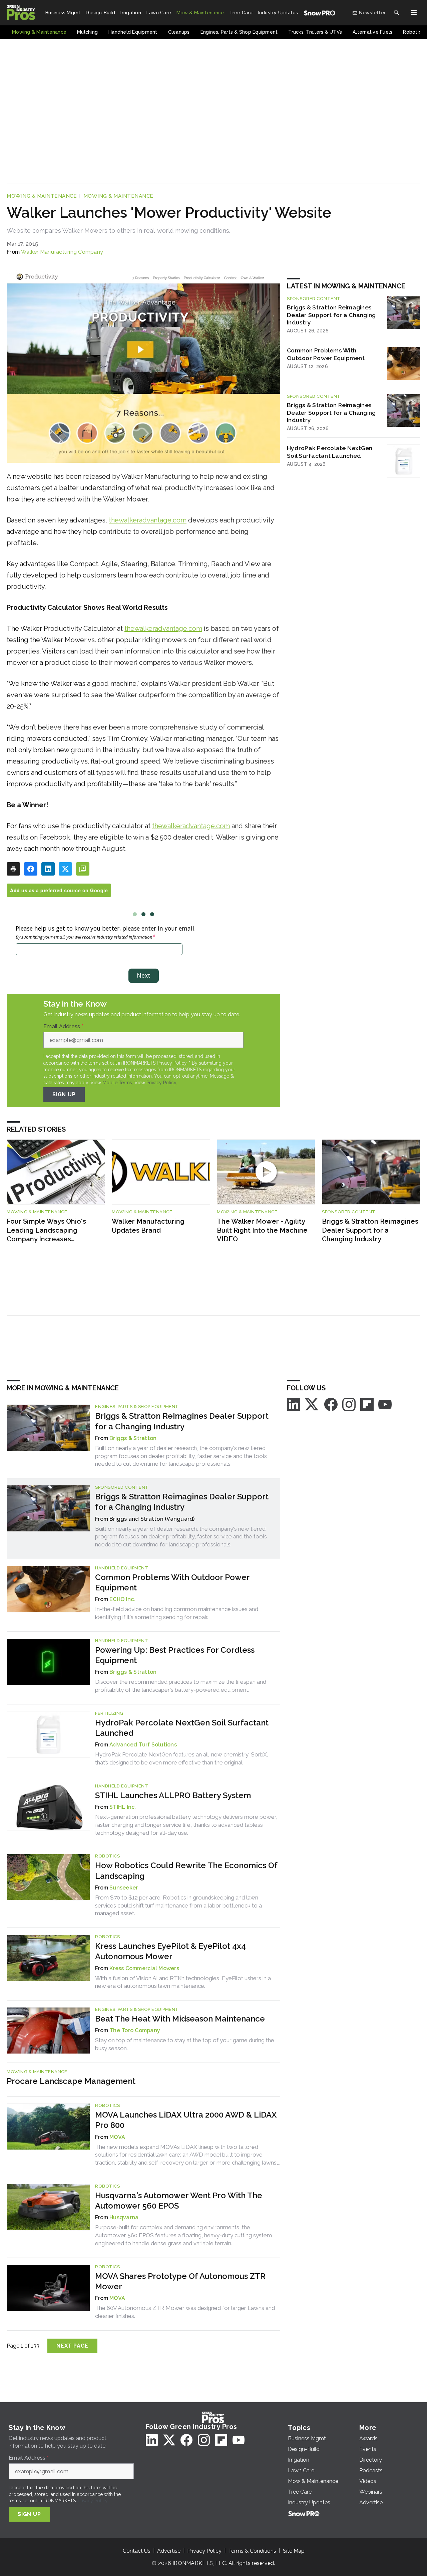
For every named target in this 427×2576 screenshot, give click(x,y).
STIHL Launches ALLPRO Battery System (173, 1795)
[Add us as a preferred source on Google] (83, 869)
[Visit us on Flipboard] (367, 1404)
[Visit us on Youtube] (385, 1404)
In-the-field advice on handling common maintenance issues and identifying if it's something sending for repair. (177, 1613)
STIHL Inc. (123, 1807)
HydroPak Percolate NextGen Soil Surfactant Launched (330, 452)
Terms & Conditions (252, 2551)
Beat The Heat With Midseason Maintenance (180, 2019)
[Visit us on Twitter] (312, 1404)
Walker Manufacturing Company (62, 252)
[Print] (13, 869)
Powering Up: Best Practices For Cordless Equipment (175, 1655)
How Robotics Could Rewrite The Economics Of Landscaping (186, 1870)
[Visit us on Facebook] (331, 1404)
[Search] (396, 13)
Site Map (294, 2551)
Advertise (169, 2551)
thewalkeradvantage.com (148, 520)
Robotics (107, 1856)
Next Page (72, 2346)
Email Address (63, 1027)
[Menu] (414, 13)
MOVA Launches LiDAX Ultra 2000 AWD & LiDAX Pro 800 (186, 2120)
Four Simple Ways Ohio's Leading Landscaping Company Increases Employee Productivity (46, 1230)
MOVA (117, 2137)
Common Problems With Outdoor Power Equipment (326, 354)
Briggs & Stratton (133, 1438)
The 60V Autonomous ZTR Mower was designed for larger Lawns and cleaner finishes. (185, 2312)
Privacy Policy (161, 1083)
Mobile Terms (117, 1083)
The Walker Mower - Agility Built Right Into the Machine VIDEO (262, 1230)
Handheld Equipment (122, 1568)
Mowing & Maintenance (42, 196)
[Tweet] (65, 869)
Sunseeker (124, 1888)
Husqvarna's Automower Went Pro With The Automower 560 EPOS (179, 2201)
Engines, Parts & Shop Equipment (137, 1407)
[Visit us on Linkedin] (294, 1404)
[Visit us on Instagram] (349, 1404)
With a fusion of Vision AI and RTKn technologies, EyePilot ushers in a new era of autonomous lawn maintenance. (183, 1982)
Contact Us (137, 2551)
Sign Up (64, 1094)
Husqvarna (124, 2217)
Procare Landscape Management (71, 2081)
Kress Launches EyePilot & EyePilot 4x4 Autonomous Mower (170, 1951)
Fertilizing (109, 1713)
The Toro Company (135, 2030)
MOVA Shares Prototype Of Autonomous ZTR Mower (180, 2281)
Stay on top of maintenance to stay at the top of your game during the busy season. (185, 2044)
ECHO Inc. (122, 1599)
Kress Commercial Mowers (144, 1968)
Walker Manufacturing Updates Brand (148, 1226)
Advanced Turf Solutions (143, 1745)
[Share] (31, 869)
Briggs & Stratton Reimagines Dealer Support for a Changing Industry (331, 315)
